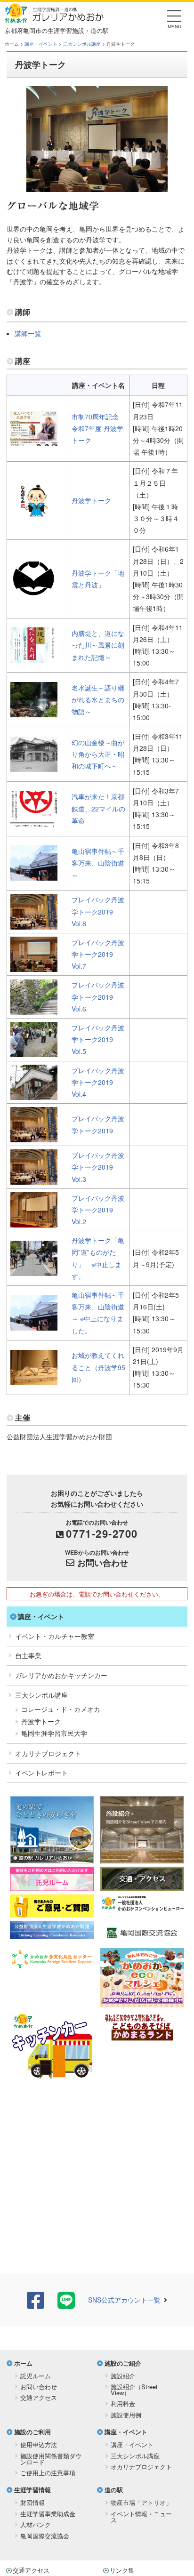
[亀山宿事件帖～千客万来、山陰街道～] (34, 875)
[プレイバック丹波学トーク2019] (34, 1136)
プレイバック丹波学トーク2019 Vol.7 (98, 954)
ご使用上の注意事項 (48, 2473)
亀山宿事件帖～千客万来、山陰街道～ (98, 863)
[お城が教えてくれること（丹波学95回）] (34, 1379)
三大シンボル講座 (82, 44)
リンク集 (122, 2570)
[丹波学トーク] (34, 512)
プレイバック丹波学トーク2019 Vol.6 (98, 996)
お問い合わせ (103, 1563)
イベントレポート (41, 1773)
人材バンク (36, 2524)
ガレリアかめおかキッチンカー (61, 1675)
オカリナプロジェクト (48, 1753)
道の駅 (114, 2490)
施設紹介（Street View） (134, 2390)
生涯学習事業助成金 (48, 2514)
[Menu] (174, 19)
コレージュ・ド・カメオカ (61, 1709)
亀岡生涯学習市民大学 (54, 1733)
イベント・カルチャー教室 (55, 1636)
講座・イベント (41, 44)
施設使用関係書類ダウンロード (51, 2459)
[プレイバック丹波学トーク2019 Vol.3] (34, 1179)
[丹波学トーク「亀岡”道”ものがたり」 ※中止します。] (34, 1270)
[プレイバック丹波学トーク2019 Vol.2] (34, 1221)
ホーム (12, 44)
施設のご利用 (32, 2432)
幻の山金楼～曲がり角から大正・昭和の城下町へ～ (98, 754)
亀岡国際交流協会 (45, 2536)
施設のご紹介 (123, 2363)
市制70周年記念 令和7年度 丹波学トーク (97, 428)
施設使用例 (126, 2415)
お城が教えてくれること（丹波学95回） (98, 1367)
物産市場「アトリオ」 (141, 2502)
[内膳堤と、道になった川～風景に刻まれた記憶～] (34, 657)
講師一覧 (28, 333)
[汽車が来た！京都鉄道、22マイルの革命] (34, 820)
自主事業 (28, 1655)
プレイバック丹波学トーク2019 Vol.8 (98, 911)
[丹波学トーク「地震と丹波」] (34, 590)
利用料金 (123, 2403)
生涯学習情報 (32, 2490)
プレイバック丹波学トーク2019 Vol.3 (98, 1167)
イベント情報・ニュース (141, 2517)
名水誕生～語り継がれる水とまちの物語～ (98, 699)
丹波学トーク (91, 500)
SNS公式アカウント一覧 (124, 2300)
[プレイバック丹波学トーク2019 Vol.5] (34, 1051)
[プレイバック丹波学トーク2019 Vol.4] (34, 1094)
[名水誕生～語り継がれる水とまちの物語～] (34, 711)
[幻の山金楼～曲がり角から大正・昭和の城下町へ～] (34, 766)
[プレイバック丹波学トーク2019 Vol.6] (34, 1009)
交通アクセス (39, 2397)
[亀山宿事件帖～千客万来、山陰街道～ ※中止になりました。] (34, 1324)
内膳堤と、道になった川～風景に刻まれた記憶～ (98, 645)
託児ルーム (36, 2376)
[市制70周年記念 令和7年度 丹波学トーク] (34, 440)
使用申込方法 (39, 2444)
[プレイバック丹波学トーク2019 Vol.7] (34, 966)
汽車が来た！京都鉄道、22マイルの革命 (98, 808)
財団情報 (32, 2502)
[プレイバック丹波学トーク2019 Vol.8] (34, 923)
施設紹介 (123, 2376)
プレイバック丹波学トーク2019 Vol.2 (98, 1210)
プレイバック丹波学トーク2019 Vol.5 (98, 1039)
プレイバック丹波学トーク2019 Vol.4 (98, 1082)
